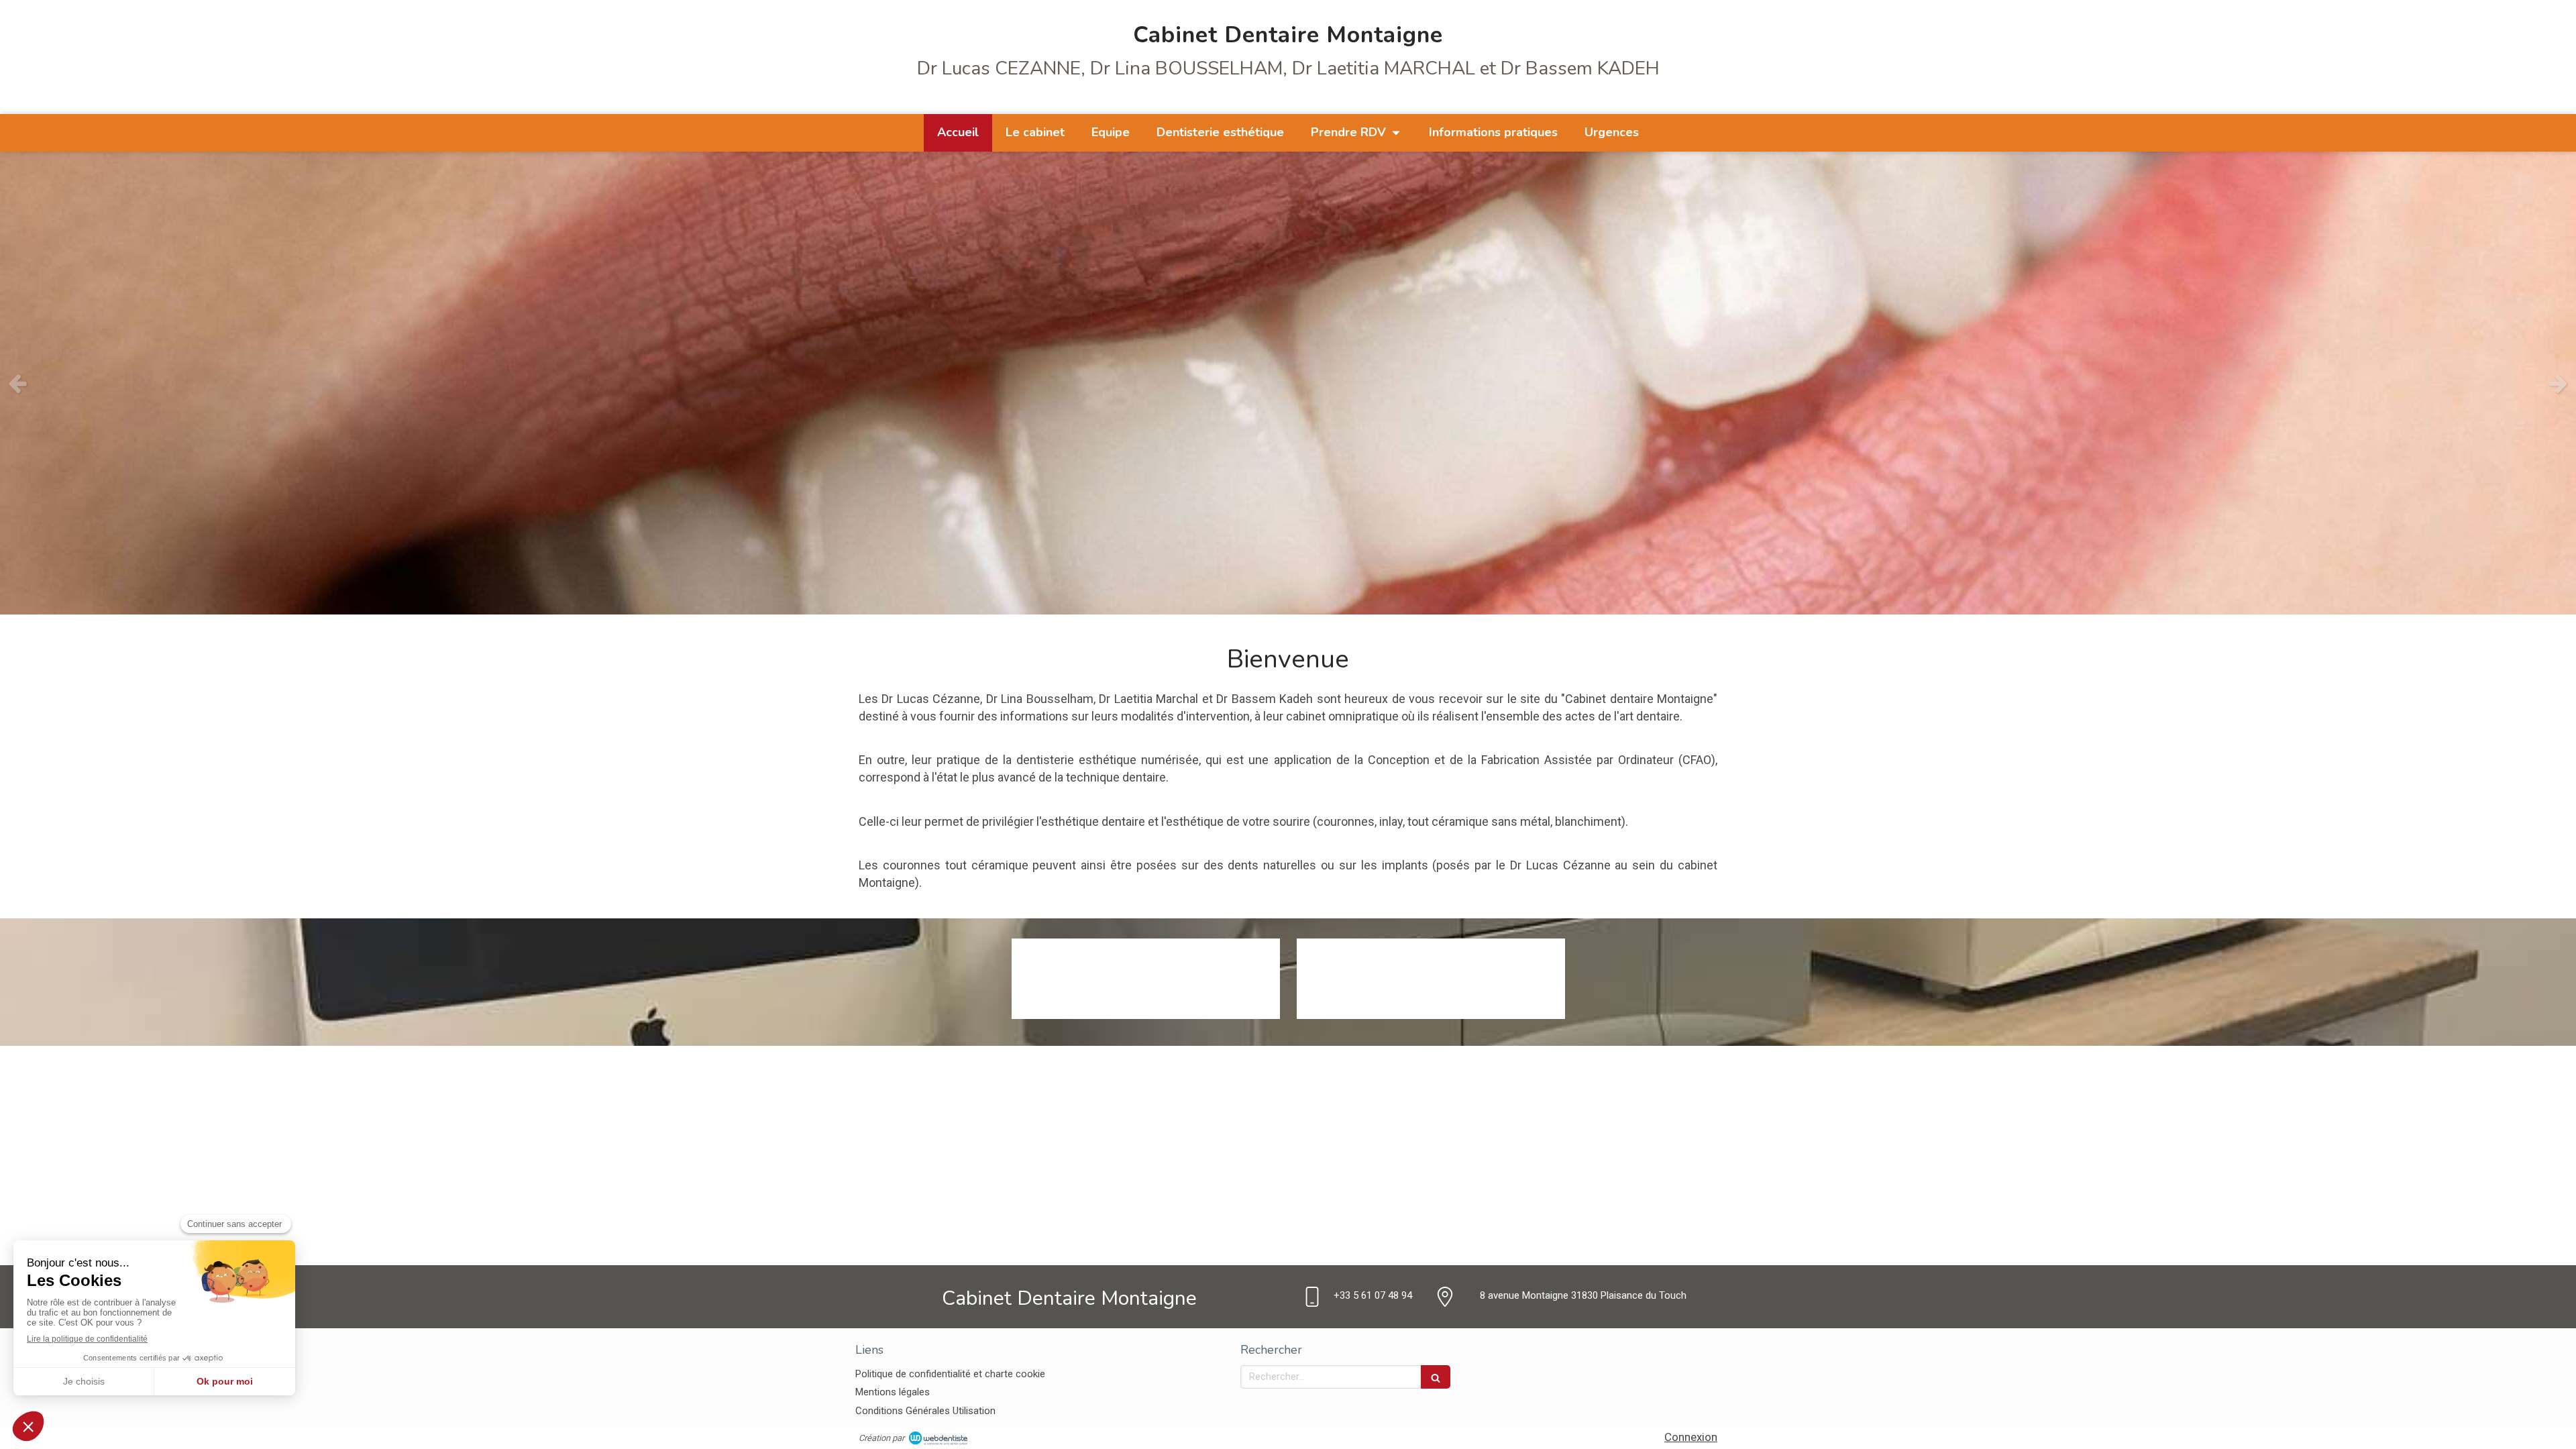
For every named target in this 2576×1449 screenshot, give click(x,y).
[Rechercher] (1436, 1377)
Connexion (1691, 1437)
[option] (1288, 383)
